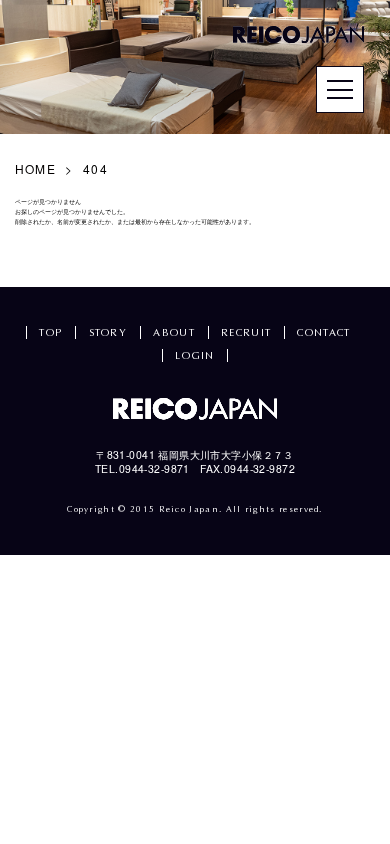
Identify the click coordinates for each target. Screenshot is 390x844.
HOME (35, 168)
